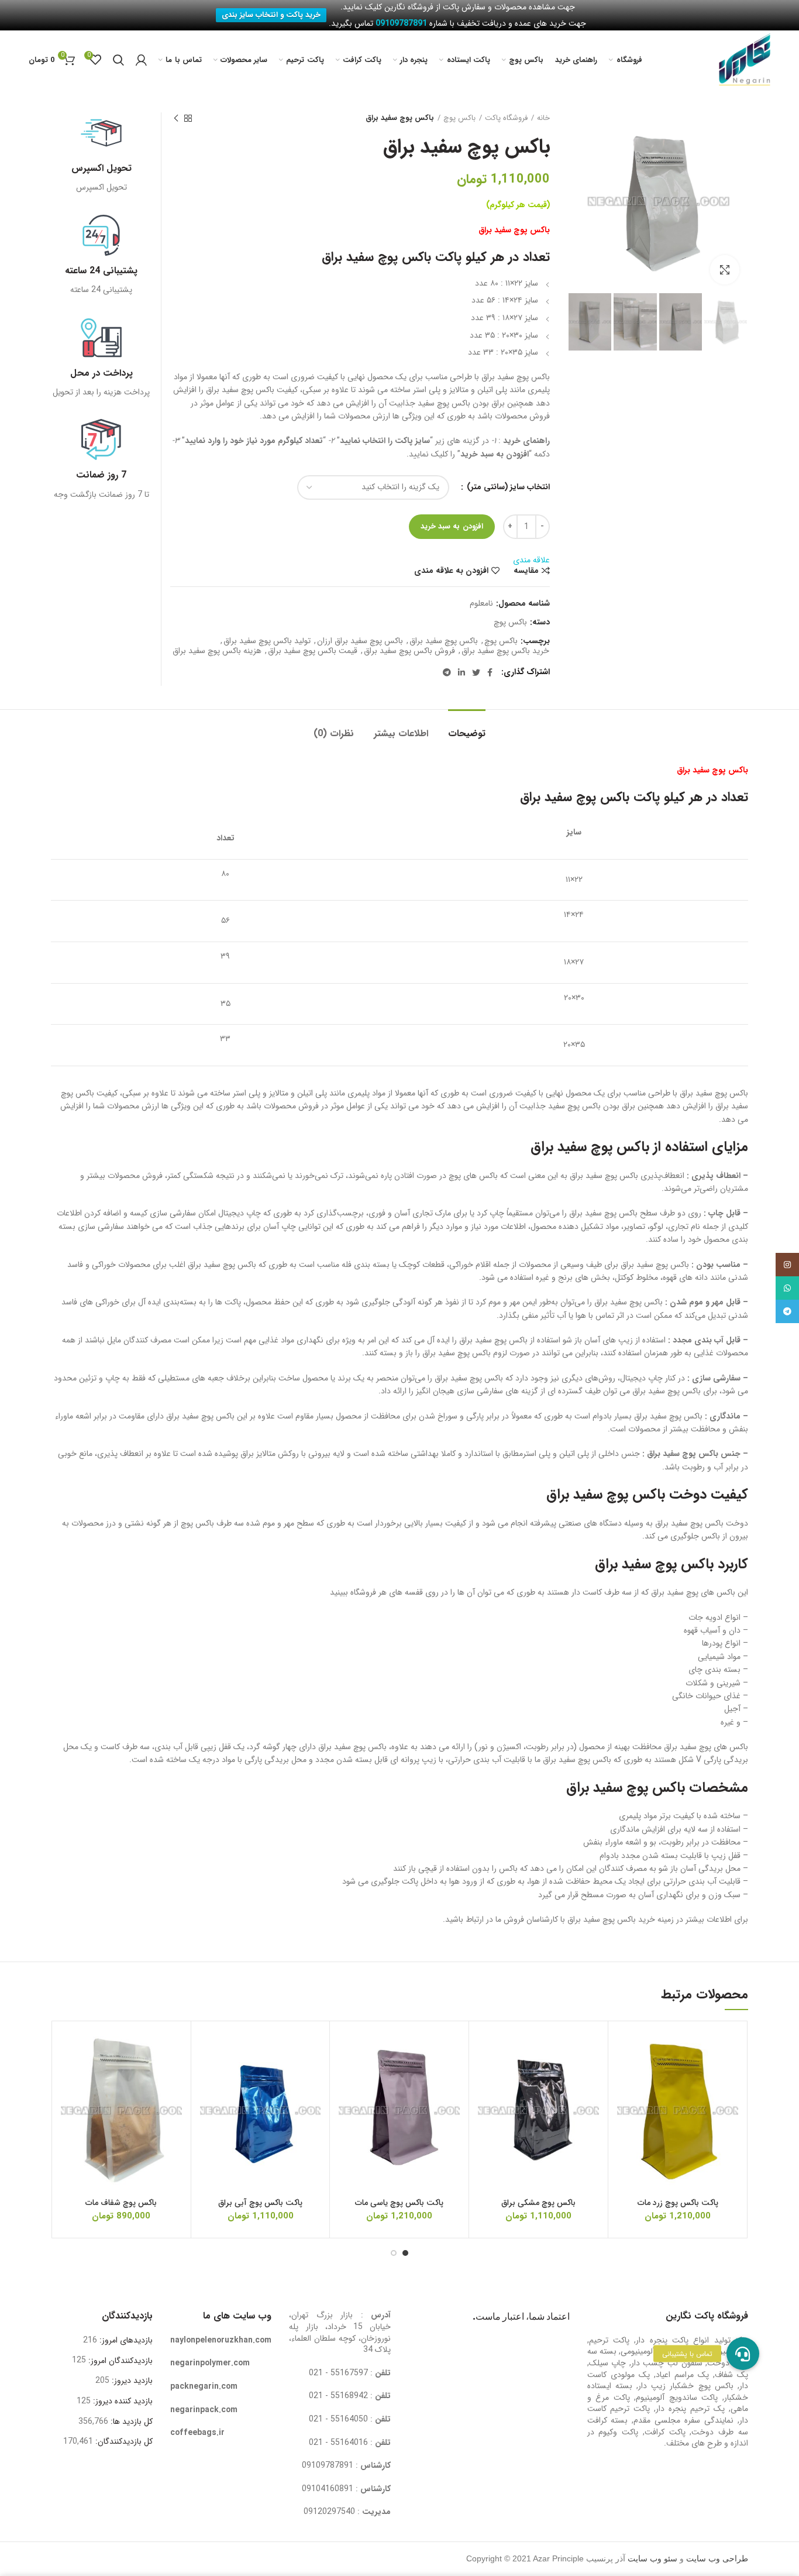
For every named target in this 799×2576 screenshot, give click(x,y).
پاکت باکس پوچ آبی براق (260, 2203)
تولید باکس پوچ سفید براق (267, 641)
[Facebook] (490, 672)
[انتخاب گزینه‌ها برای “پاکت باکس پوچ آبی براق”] (209, 2075)
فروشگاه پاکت (506, 118)
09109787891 (328, 2465)
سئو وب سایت (652, 2559)
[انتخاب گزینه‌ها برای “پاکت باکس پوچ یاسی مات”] (347, 2075)
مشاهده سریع (626, 2102)
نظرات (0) (334, 734)
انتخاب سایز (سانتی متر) (507, 487)
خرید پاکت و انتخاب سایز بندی (271, 15)
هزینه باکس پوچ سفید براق (217, 651)
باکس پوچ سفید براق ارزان (360, 641)
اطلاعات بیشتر (401, 734)
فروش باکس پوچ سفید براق (409, 651)
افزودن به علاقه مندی (451, 571)
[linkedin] (462, 672)
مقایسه (526, 571)
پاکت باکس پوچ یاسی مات (399, 2203)
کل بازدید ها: (130, 2422)
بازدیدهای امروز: (125, 2340)
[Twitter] (476, 672)
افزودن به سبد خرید (452, 526)
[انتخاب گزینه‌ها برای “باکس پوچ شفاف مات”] (70, 2075)
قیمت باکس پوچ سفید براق (313, 651)
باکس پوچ (459, 118)
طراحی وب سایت (717, 2559)
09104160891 (328, 2489)
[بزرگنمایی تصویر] (725, 270)
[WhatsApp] (787, 1288)
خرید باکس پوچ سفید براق (505, 651)
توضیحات (467, 734)
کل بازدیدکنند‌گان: (123, 2441)
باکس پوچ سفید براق (444, 641)
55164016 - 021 (338, 2443)
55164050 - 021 (338, 2419)
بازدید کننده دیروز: (122, 2401)
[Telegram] (447, 672)
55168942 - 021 (338, 2396)
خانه (543, 118)
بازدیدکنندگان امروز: (119, 2361)
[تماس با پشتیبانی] (743, 2354)
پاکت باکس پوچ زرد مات (678, 2203)
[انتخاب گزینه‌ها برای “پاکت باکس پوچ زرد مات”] (626, 2075)
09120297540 (329, 2512)
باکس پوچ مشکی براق (538, 2203)
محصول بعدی (176, 118)
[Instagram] (787, 1265)
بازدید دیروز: (131, 2381)
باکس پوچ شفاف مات (121, 2203)
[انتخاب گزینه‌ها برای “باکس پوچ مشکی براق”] (487, 2075)
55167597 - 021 (338, 2373)
